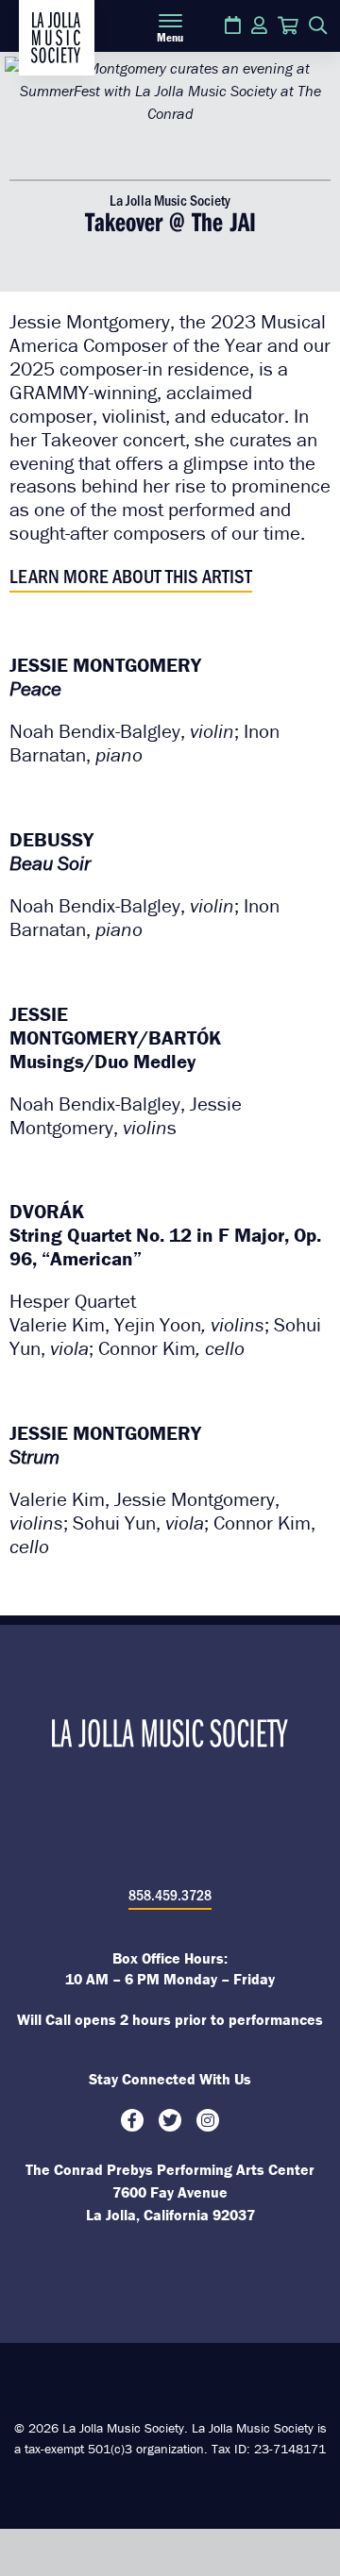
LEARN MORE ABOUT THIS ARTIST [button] (131, 575)
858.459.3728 (170, 1894)
